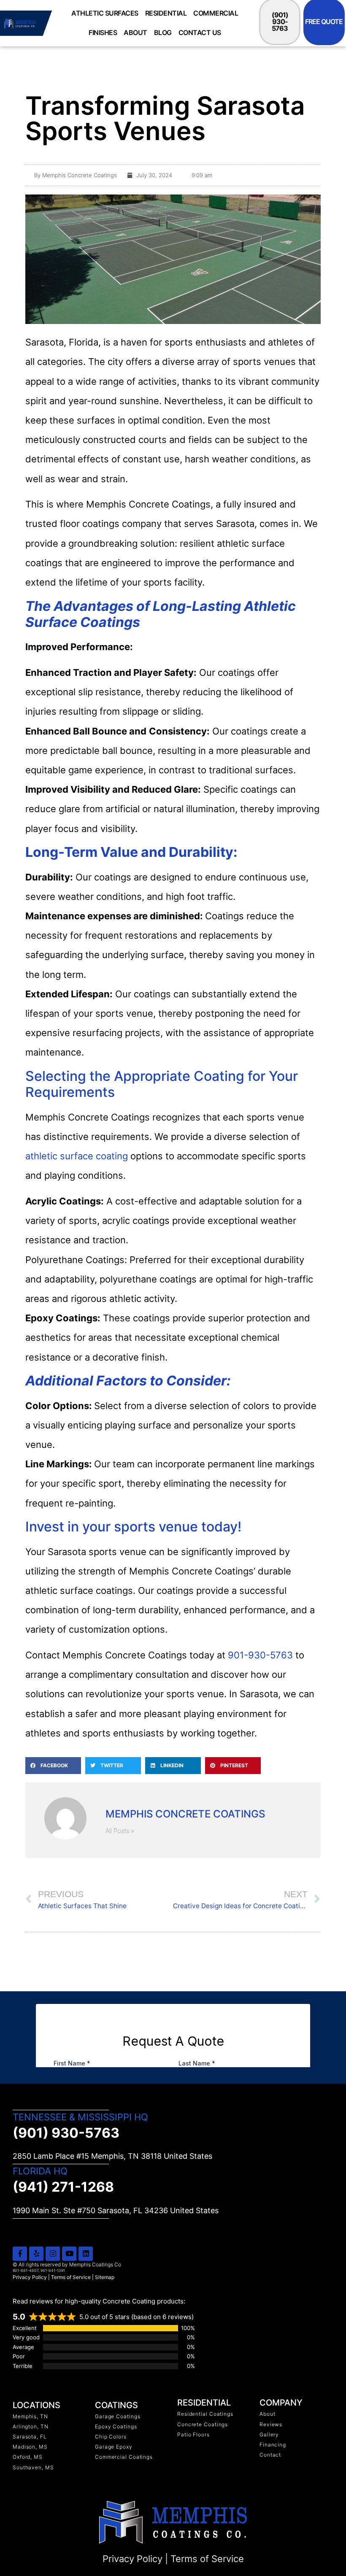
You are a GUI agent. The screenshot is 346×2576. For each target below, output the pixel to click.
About (135, 32)
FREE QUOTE (324, 22)
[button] (53, 1766)
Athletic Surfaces (105, 13)
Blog (163, 32)
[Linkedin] (86, 2254)
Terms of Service (71, 2277)
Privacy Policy (30, 2277)
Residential (166, 13)
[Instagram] (53, 2254)
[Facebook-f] (20, 2254)
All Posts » (120, 1831)
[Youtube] (69, 2254)
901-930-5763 (260, 1655)
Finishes (103, 32)
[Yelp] (36, 2254)
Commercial (216, 13)
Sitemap (105, 2277)
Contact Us (200, 32)
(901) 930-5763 (280, 22)
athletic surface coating (77, 1156)
